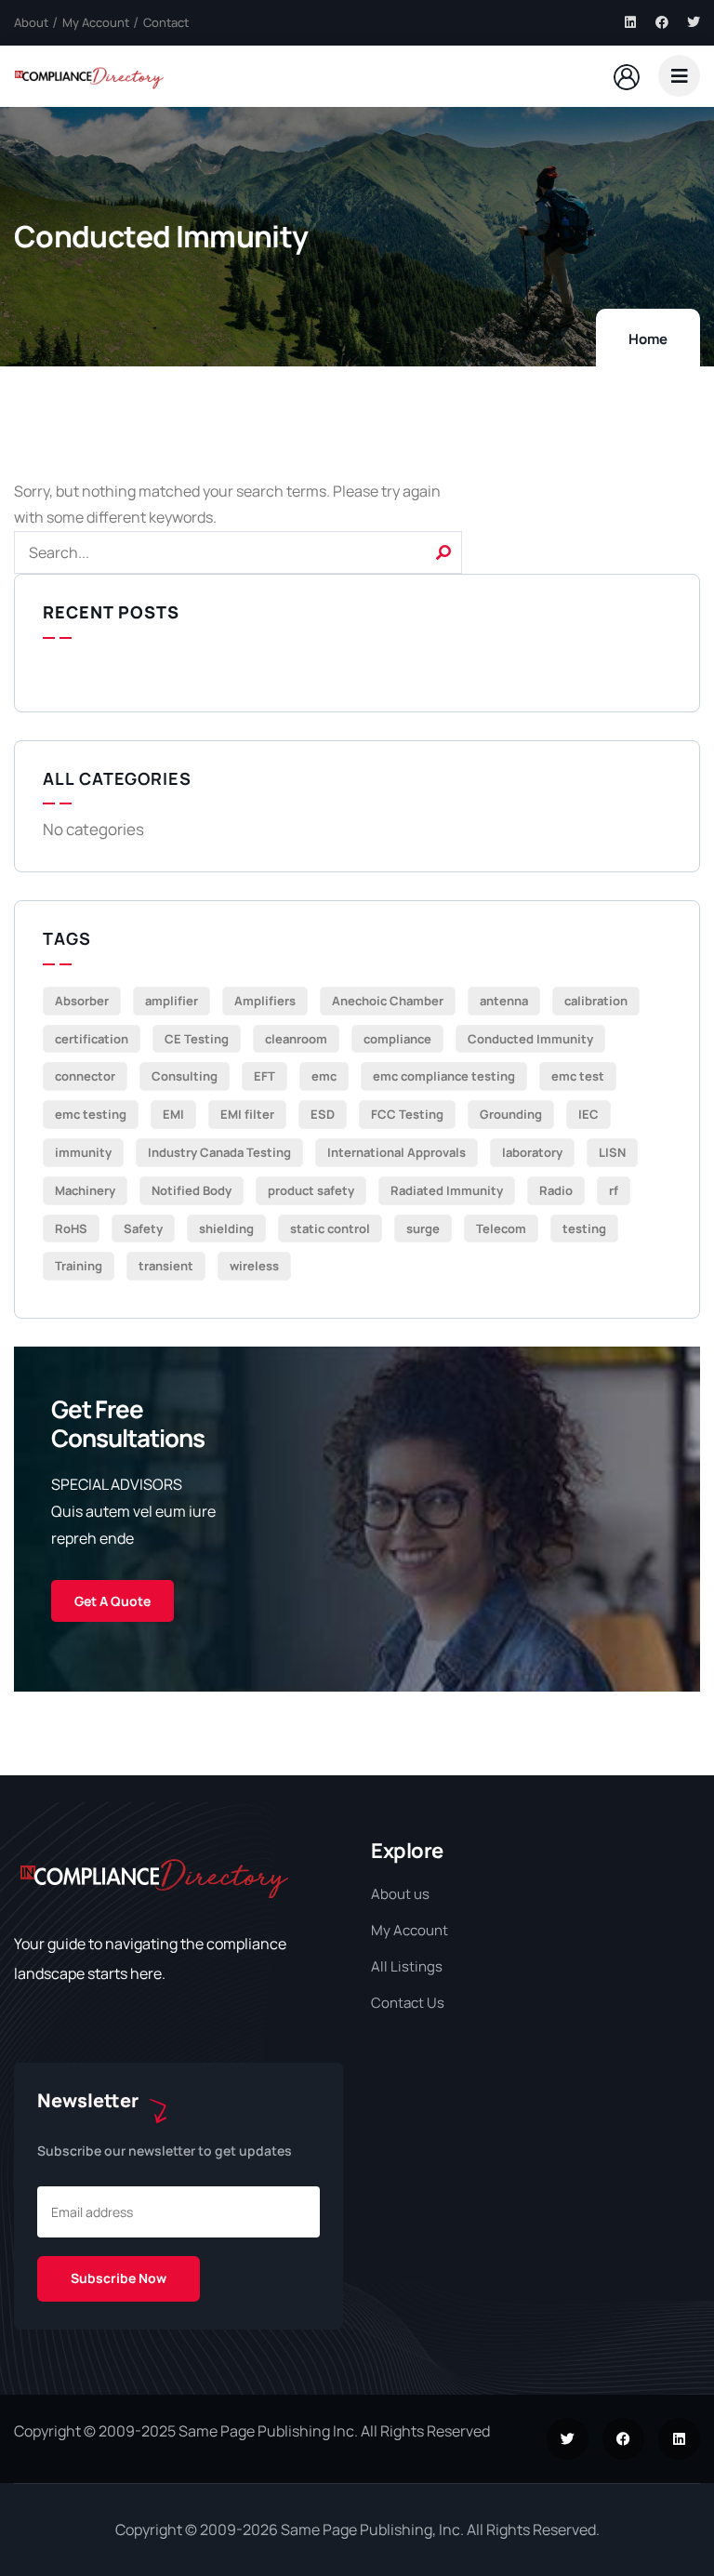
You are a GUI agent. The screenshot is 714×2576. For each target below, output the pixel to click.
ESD (323, 1114)
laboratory (532, 1152)
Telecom (501, 1228)
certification (92, 1039)
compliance (397, 1039)
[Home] (89, 76)
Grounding (511, 1114)
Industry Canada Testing (219, 1152)
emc (324, 1076)
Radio (556, 1190)
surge (423, 1228)
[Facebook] (662, 22)
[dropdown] (679, 76)
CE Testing (197, 1039)
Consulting (185, 1076)
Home (648, 339)
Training (79, 1266)
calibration (596, 1001)
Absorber (82, 1001)
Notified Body (192, 1190)
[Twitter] (694, 22)
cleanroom (296, 1039)
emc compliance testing (444, 1076)
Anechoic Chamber (388, 1001)
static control (330, 1228)
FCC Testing (407, 1114)
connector (85, 1076)
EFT (264, 1076)
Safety (143, 1228)
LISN (612, 1152)
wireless (254, 1266)
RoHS (71, 1228)
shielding (226, 1228)
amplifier (172, 1001)
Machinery (85, 1190)
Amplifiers (265, 1001)
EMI (173, 1114)
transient (166, 1266)
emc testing (91, 1114)
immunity (83, 1152)
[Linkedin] (630, 22)
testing (584, 1228)
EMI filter (247, 1114)
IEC (588, 1114)
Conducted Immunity (530, 1039)
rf (614, 1190)
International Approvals (397, 1152)
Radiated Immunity (447, 1190)
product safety (311, 1190)
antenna (504, 1001)
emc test (578, 1076)
